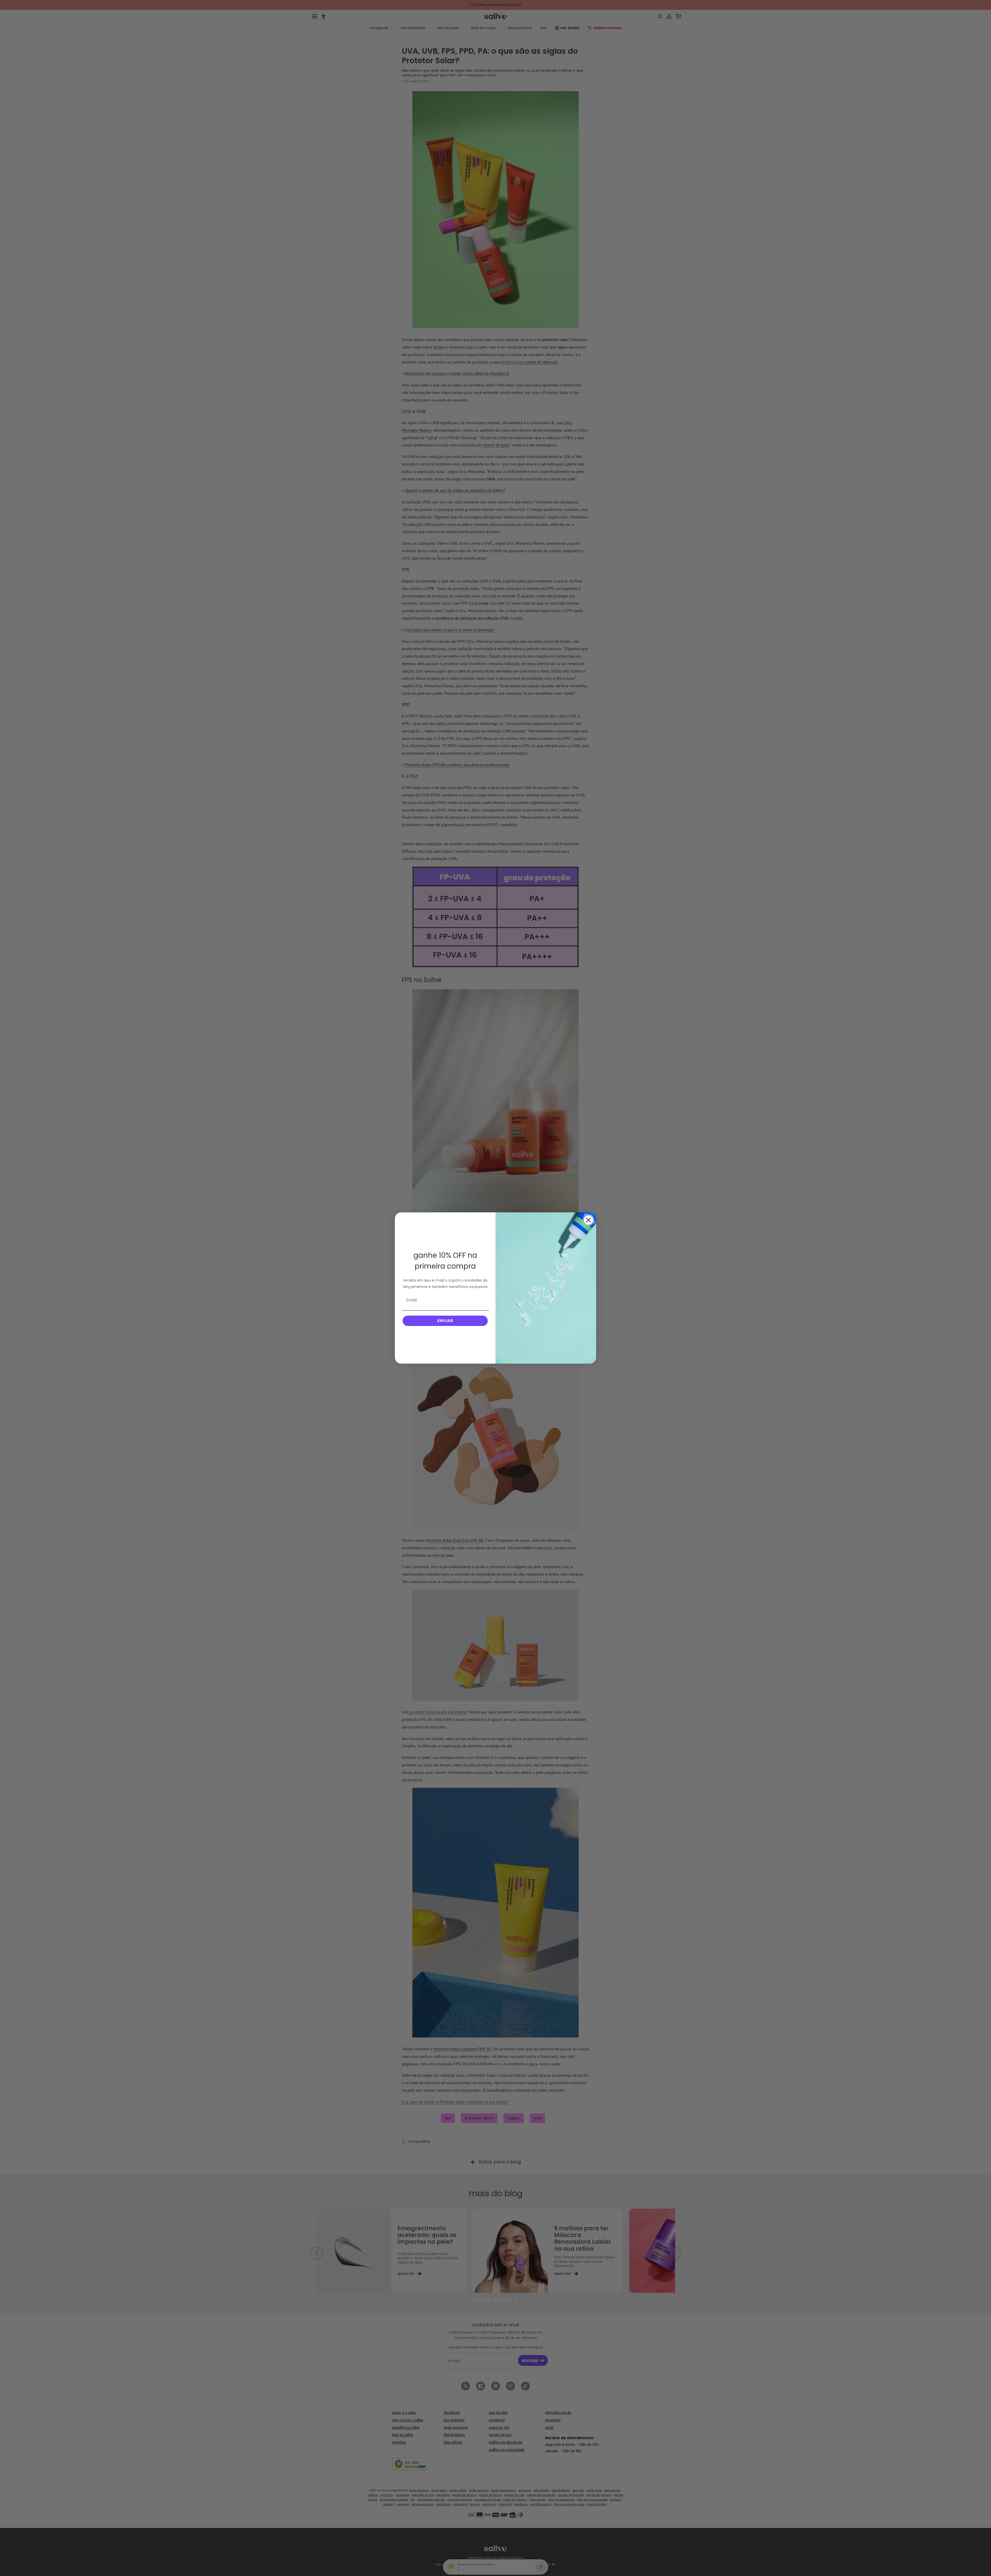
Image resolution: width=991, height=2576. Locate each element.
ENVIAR (445, 1321)
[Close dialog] (588, 1220)
